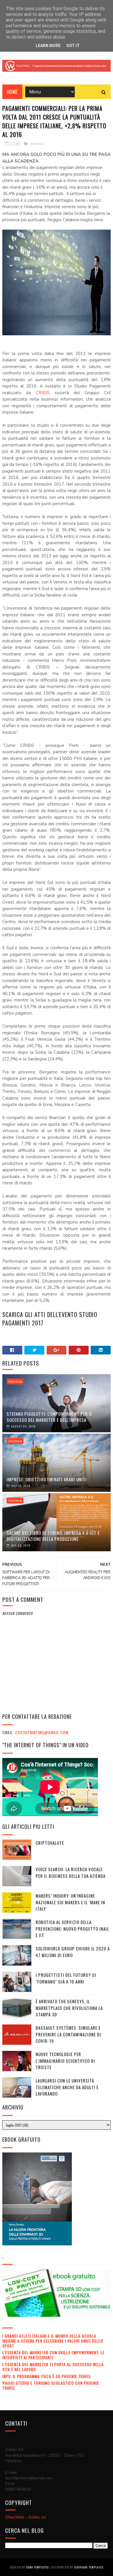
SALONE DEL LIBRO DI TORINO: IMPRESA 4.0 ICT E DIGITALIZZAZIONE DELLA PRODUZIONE (53, 1536)
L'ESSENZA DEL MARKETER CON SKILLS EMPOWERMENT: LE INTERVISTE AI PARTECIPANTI (53, 2355)
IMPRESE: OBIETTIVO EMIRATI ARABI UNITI (47, 1479)
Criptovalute (50, 1843)
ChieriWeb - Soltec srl (26, 2517)
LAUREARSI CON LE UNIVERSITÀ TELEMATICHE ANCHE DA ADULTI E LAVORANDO (67, 2087)
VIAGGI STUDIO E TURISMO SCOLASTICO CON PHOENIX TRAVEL (51, 2385)
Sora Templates (37, 2567)
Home (12, 92)
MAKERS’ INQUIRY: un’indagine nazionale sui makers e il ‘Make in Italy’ (70, 1902)
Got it (73, 46)
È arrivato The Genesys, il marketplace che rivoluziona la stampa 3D (69, 2008)
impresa (37, 144)
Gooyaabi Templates (89, 2567)
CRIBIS (43, 393)
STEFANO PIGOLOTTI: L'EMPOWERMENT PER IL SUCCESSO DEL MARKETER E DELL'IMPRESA (50, 1417)
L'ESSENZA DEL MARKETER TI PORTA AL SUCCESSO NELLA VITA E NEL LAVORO (53, 2367)
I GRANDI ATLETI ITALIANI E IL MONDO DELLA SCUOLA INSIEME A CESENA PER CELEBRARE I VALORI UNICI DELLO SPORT (53, 2341)
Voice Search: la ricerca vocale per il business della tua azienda (71, 1872)
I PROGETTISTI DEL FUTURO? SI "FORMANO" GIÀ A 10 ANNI (66, 1978)
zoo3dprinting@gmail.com (42, 1732)
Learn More (48, 46)
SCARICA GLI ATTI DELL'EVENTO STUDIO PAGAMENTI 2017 (50, 1319)
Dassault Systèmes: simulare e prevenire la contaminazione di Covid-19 (68, 2034)
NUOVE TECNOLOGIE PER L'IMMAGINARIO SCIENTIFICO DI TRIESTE (65, 2061)
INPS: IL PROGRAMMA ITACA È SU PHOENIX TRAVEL (47, 2376)
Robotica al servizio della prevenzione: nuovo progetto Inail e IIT (72, 1929)
